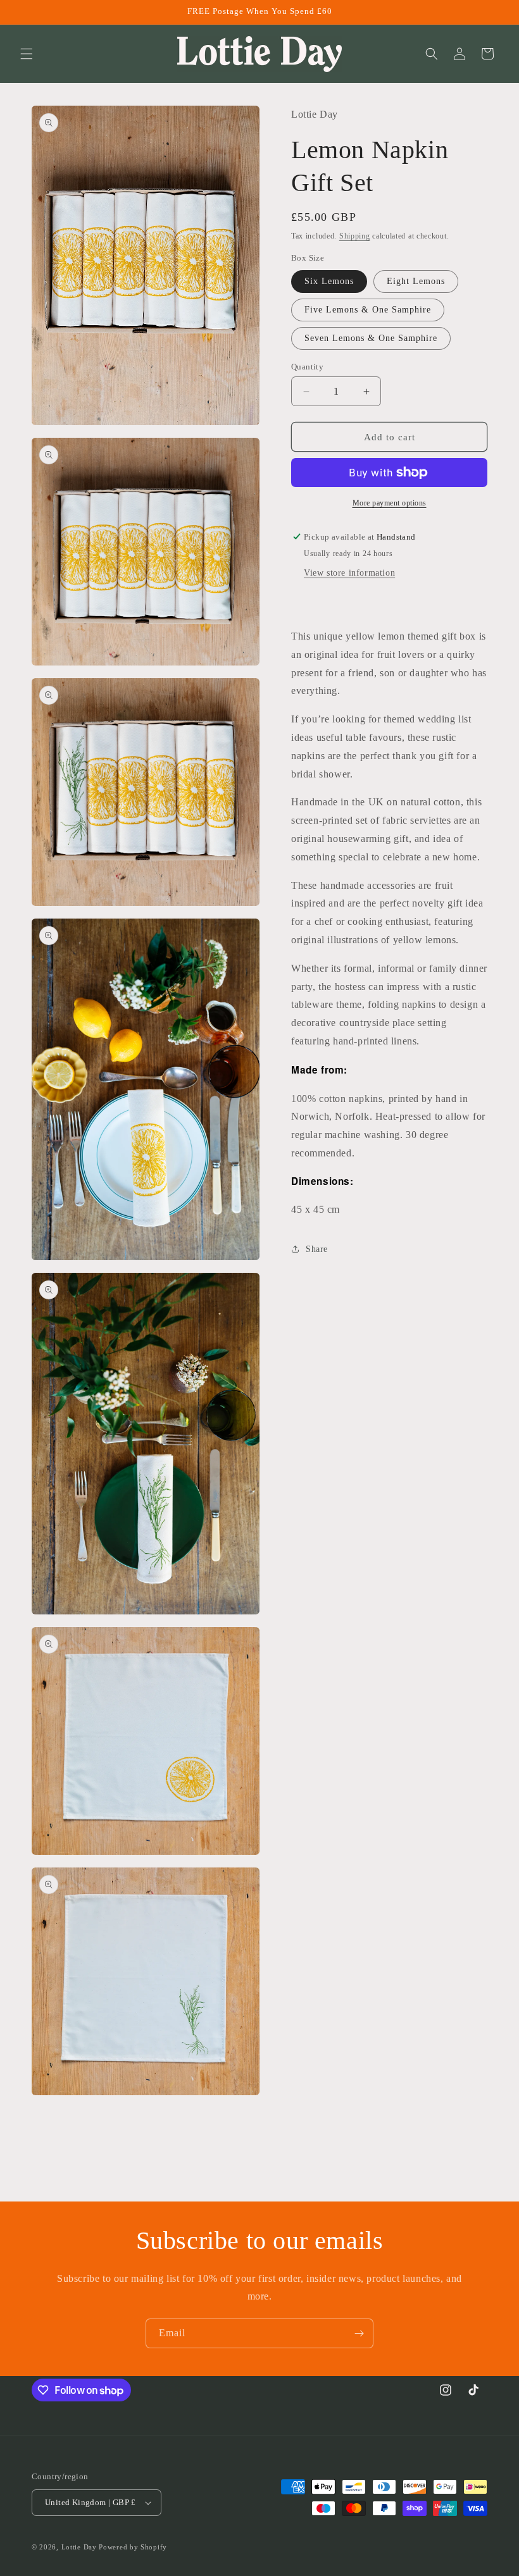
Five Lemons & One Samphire (368, 310)
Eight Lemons (416, 281)
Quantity (307, 367)
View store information (349, 573)
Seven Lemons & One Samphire (371, 338)
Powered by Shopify (133, 2547)
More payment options (390, 503)
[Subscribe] (359, 2333)
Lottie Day (79, 2547)
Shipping (355, 236)
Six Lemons (329, 281)
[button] (27, 54)
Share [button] (317, 1249)
